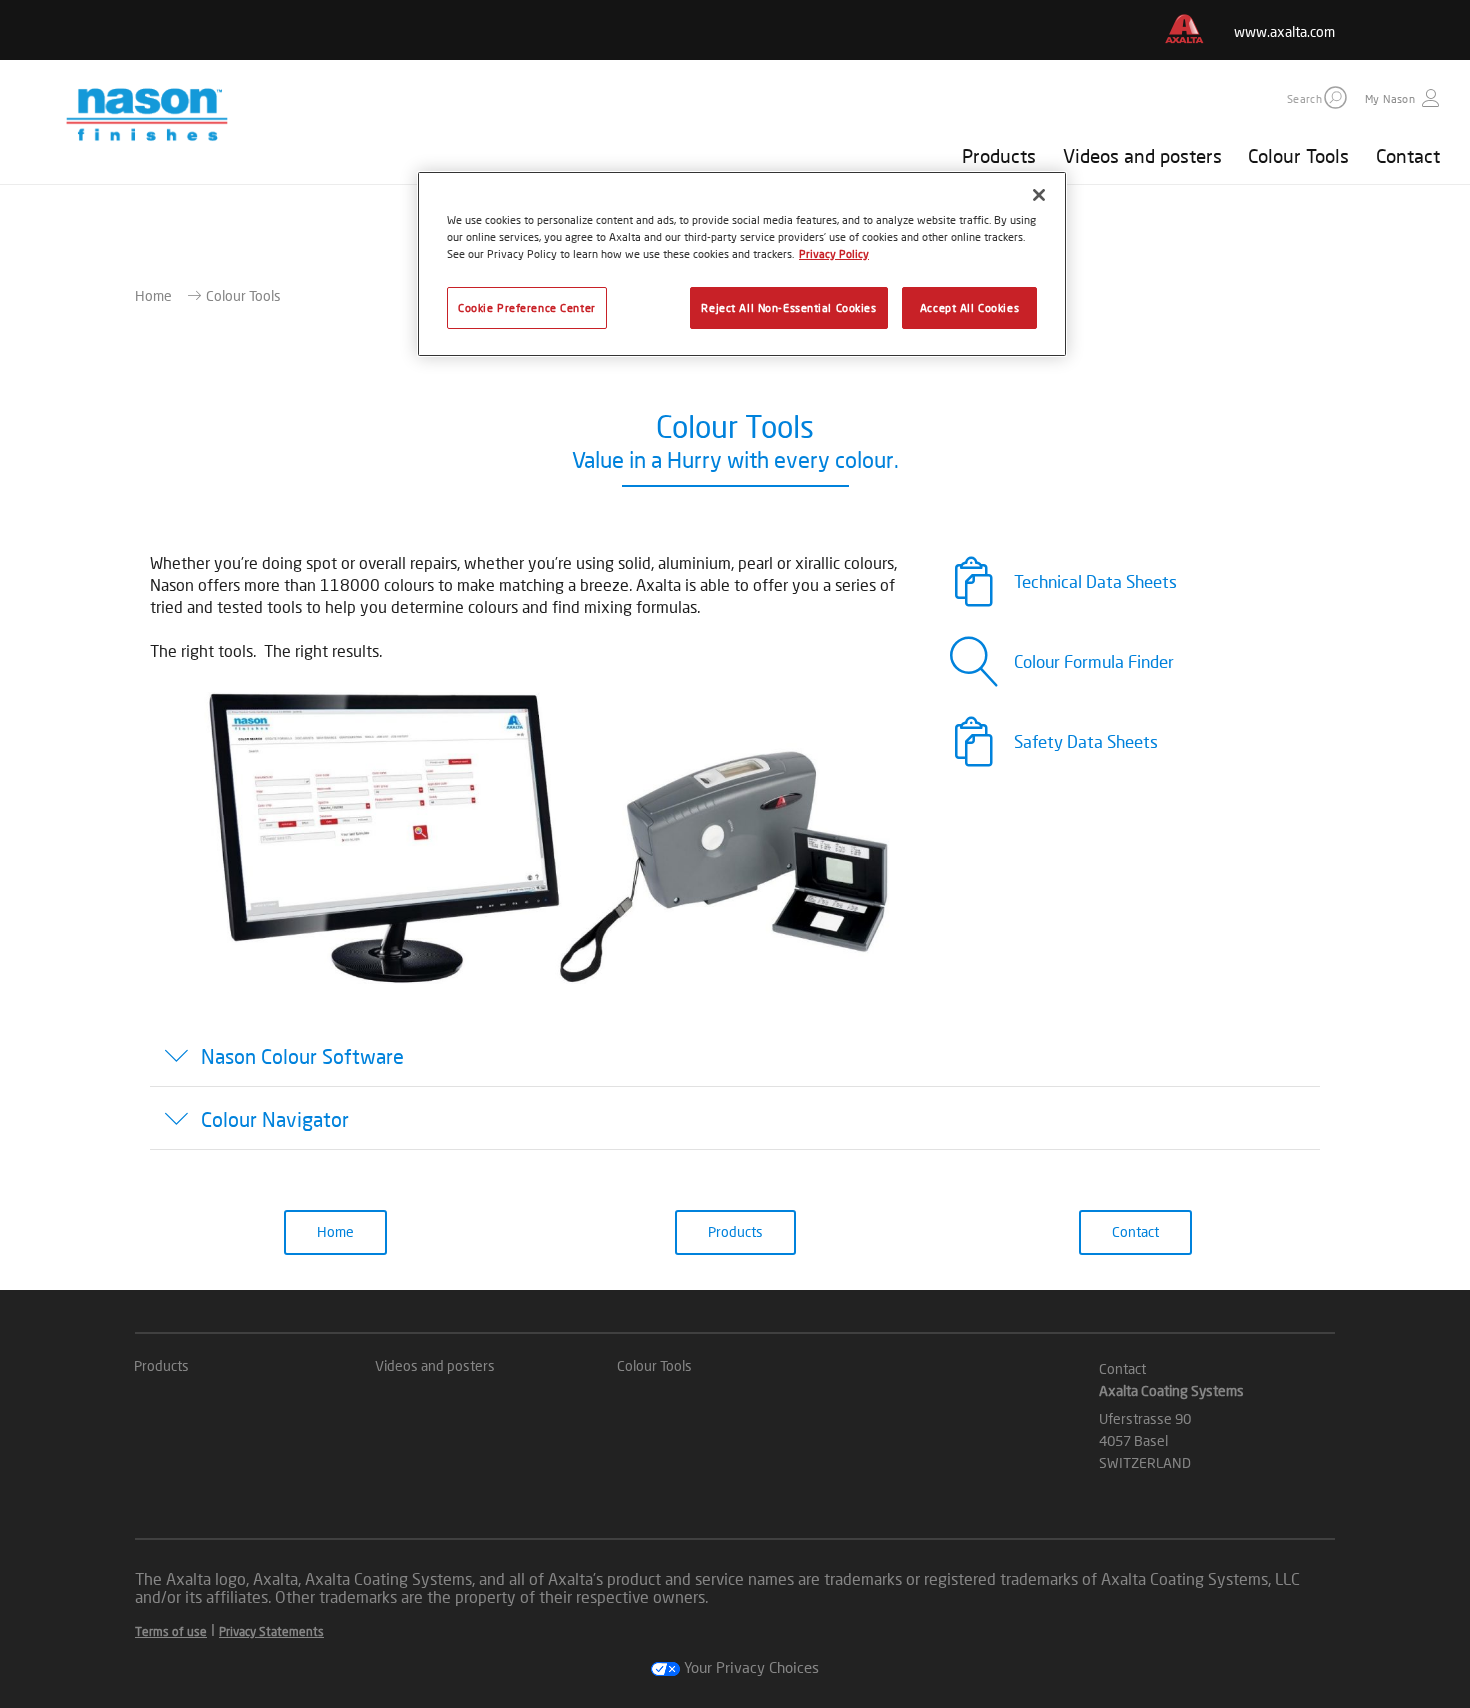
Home (153, 295)
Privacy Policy (834, 253)
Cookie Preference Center (527, 307)
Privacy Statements (271, 1631)
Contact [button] (1135, 1231)
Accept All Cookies (969, 307)
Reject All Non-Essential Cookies (788, 307)
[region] (742, 264)
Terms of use (171, 1631)
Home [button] (335, 1231)
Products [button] (735, 1231)
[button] (1335, 97)
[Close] (1039, 195)
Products (999, 155)
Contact (1408, 155)
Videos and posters (1142, 155)
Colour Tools (1298, 155)
